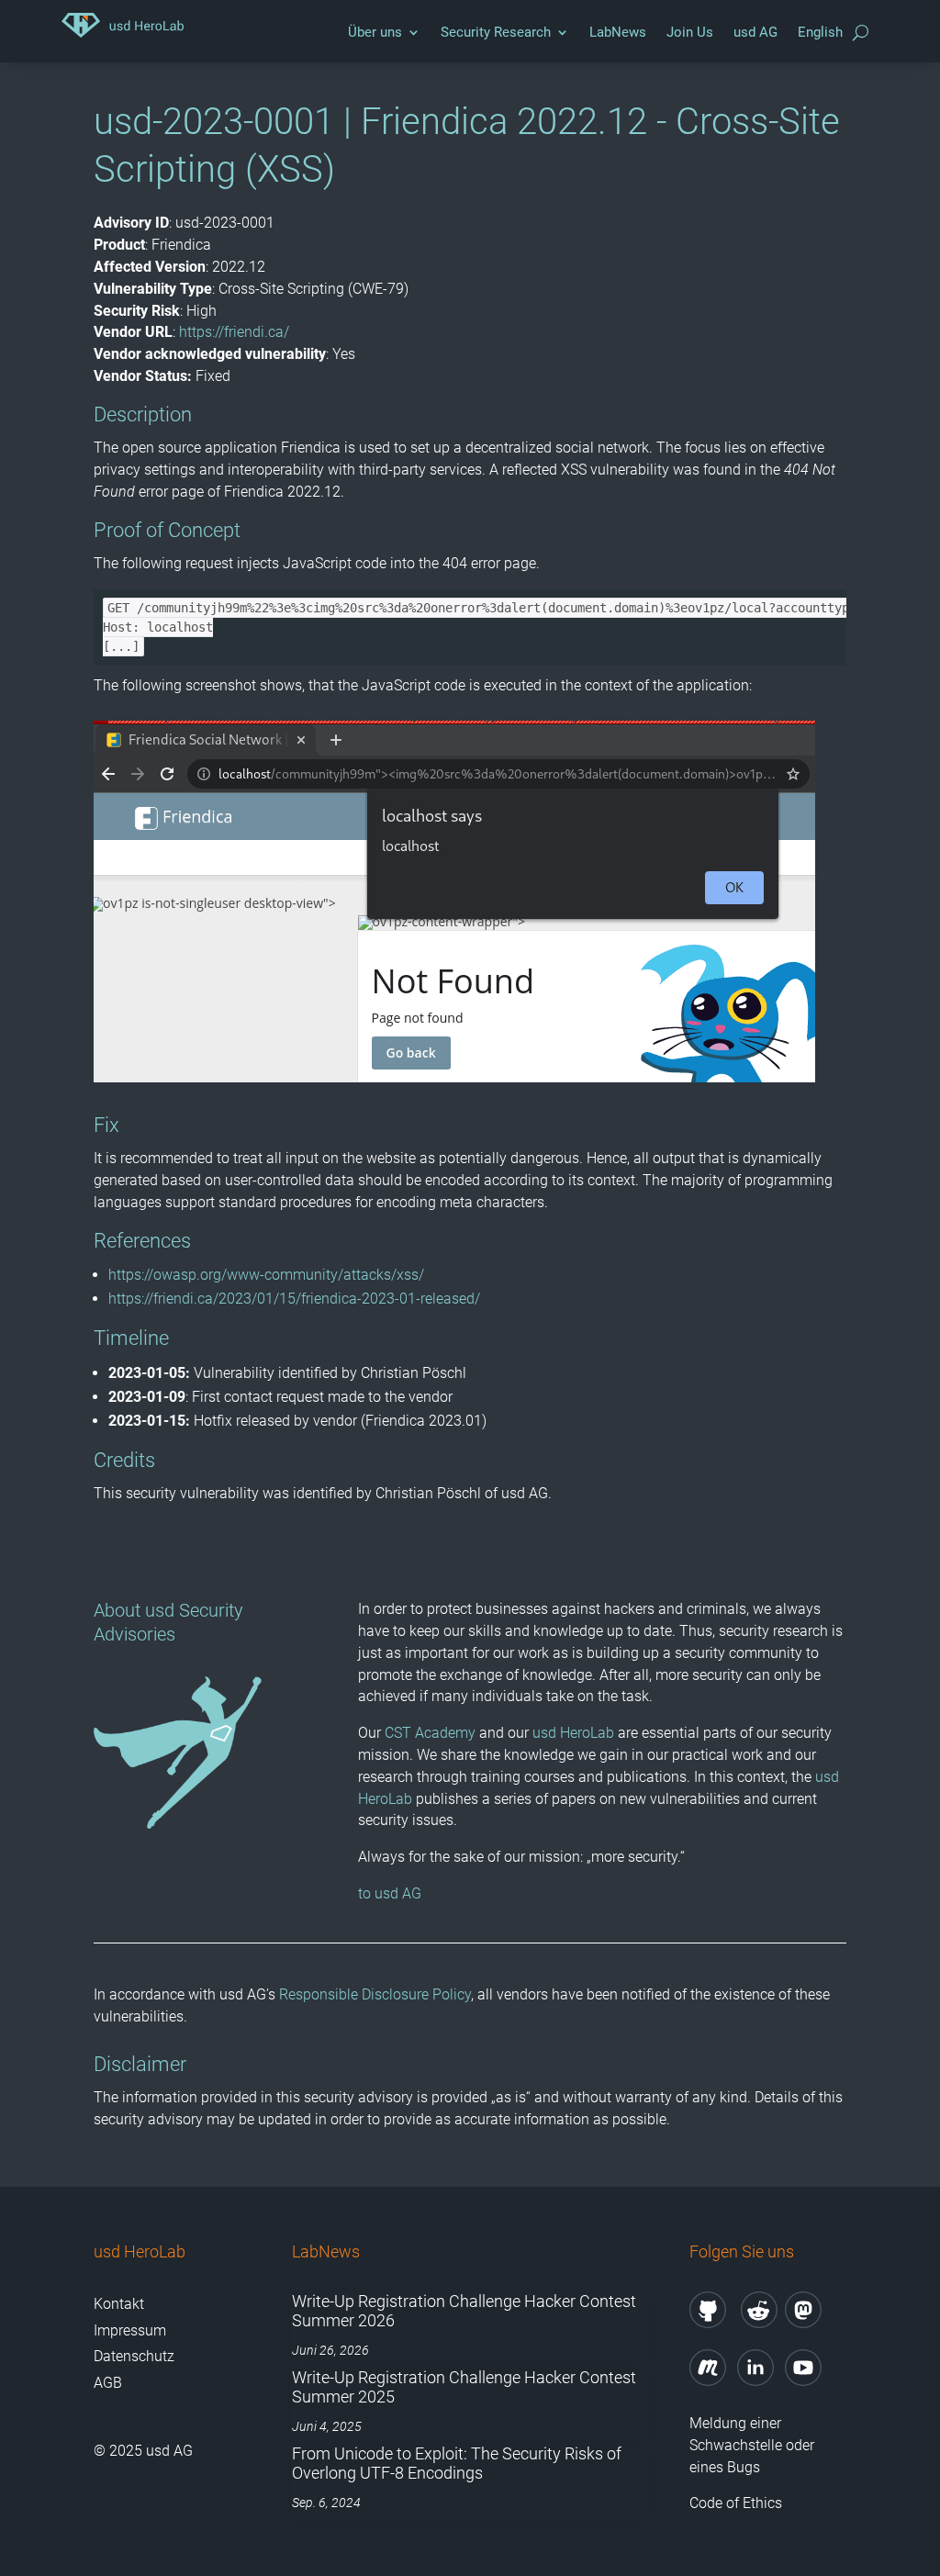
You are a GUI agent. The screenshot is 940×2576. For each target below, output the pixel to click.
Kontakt (119, 2304)
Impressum (130, 2330)
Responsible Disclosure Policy (375, 1994)
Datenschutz (134, 2356)
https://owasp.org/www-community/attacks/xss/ (266, 1275)
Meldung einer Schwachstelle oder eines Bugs (752, 2445)
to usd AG (390, 1893)
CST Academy (430, 1733)
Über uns (375, 32)
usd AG (755, 32)
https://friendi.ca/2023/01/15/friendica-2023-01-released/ (294, 1299)
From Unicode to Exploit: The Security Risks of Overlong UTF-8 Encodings (457, 2464)
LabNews (618, 32)
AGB (108, 2383)
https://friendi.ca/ (234, 332)
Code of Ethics (738, 2503)
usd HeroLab (573, 1733)
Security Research (496, 32)
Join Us (690, 32)
